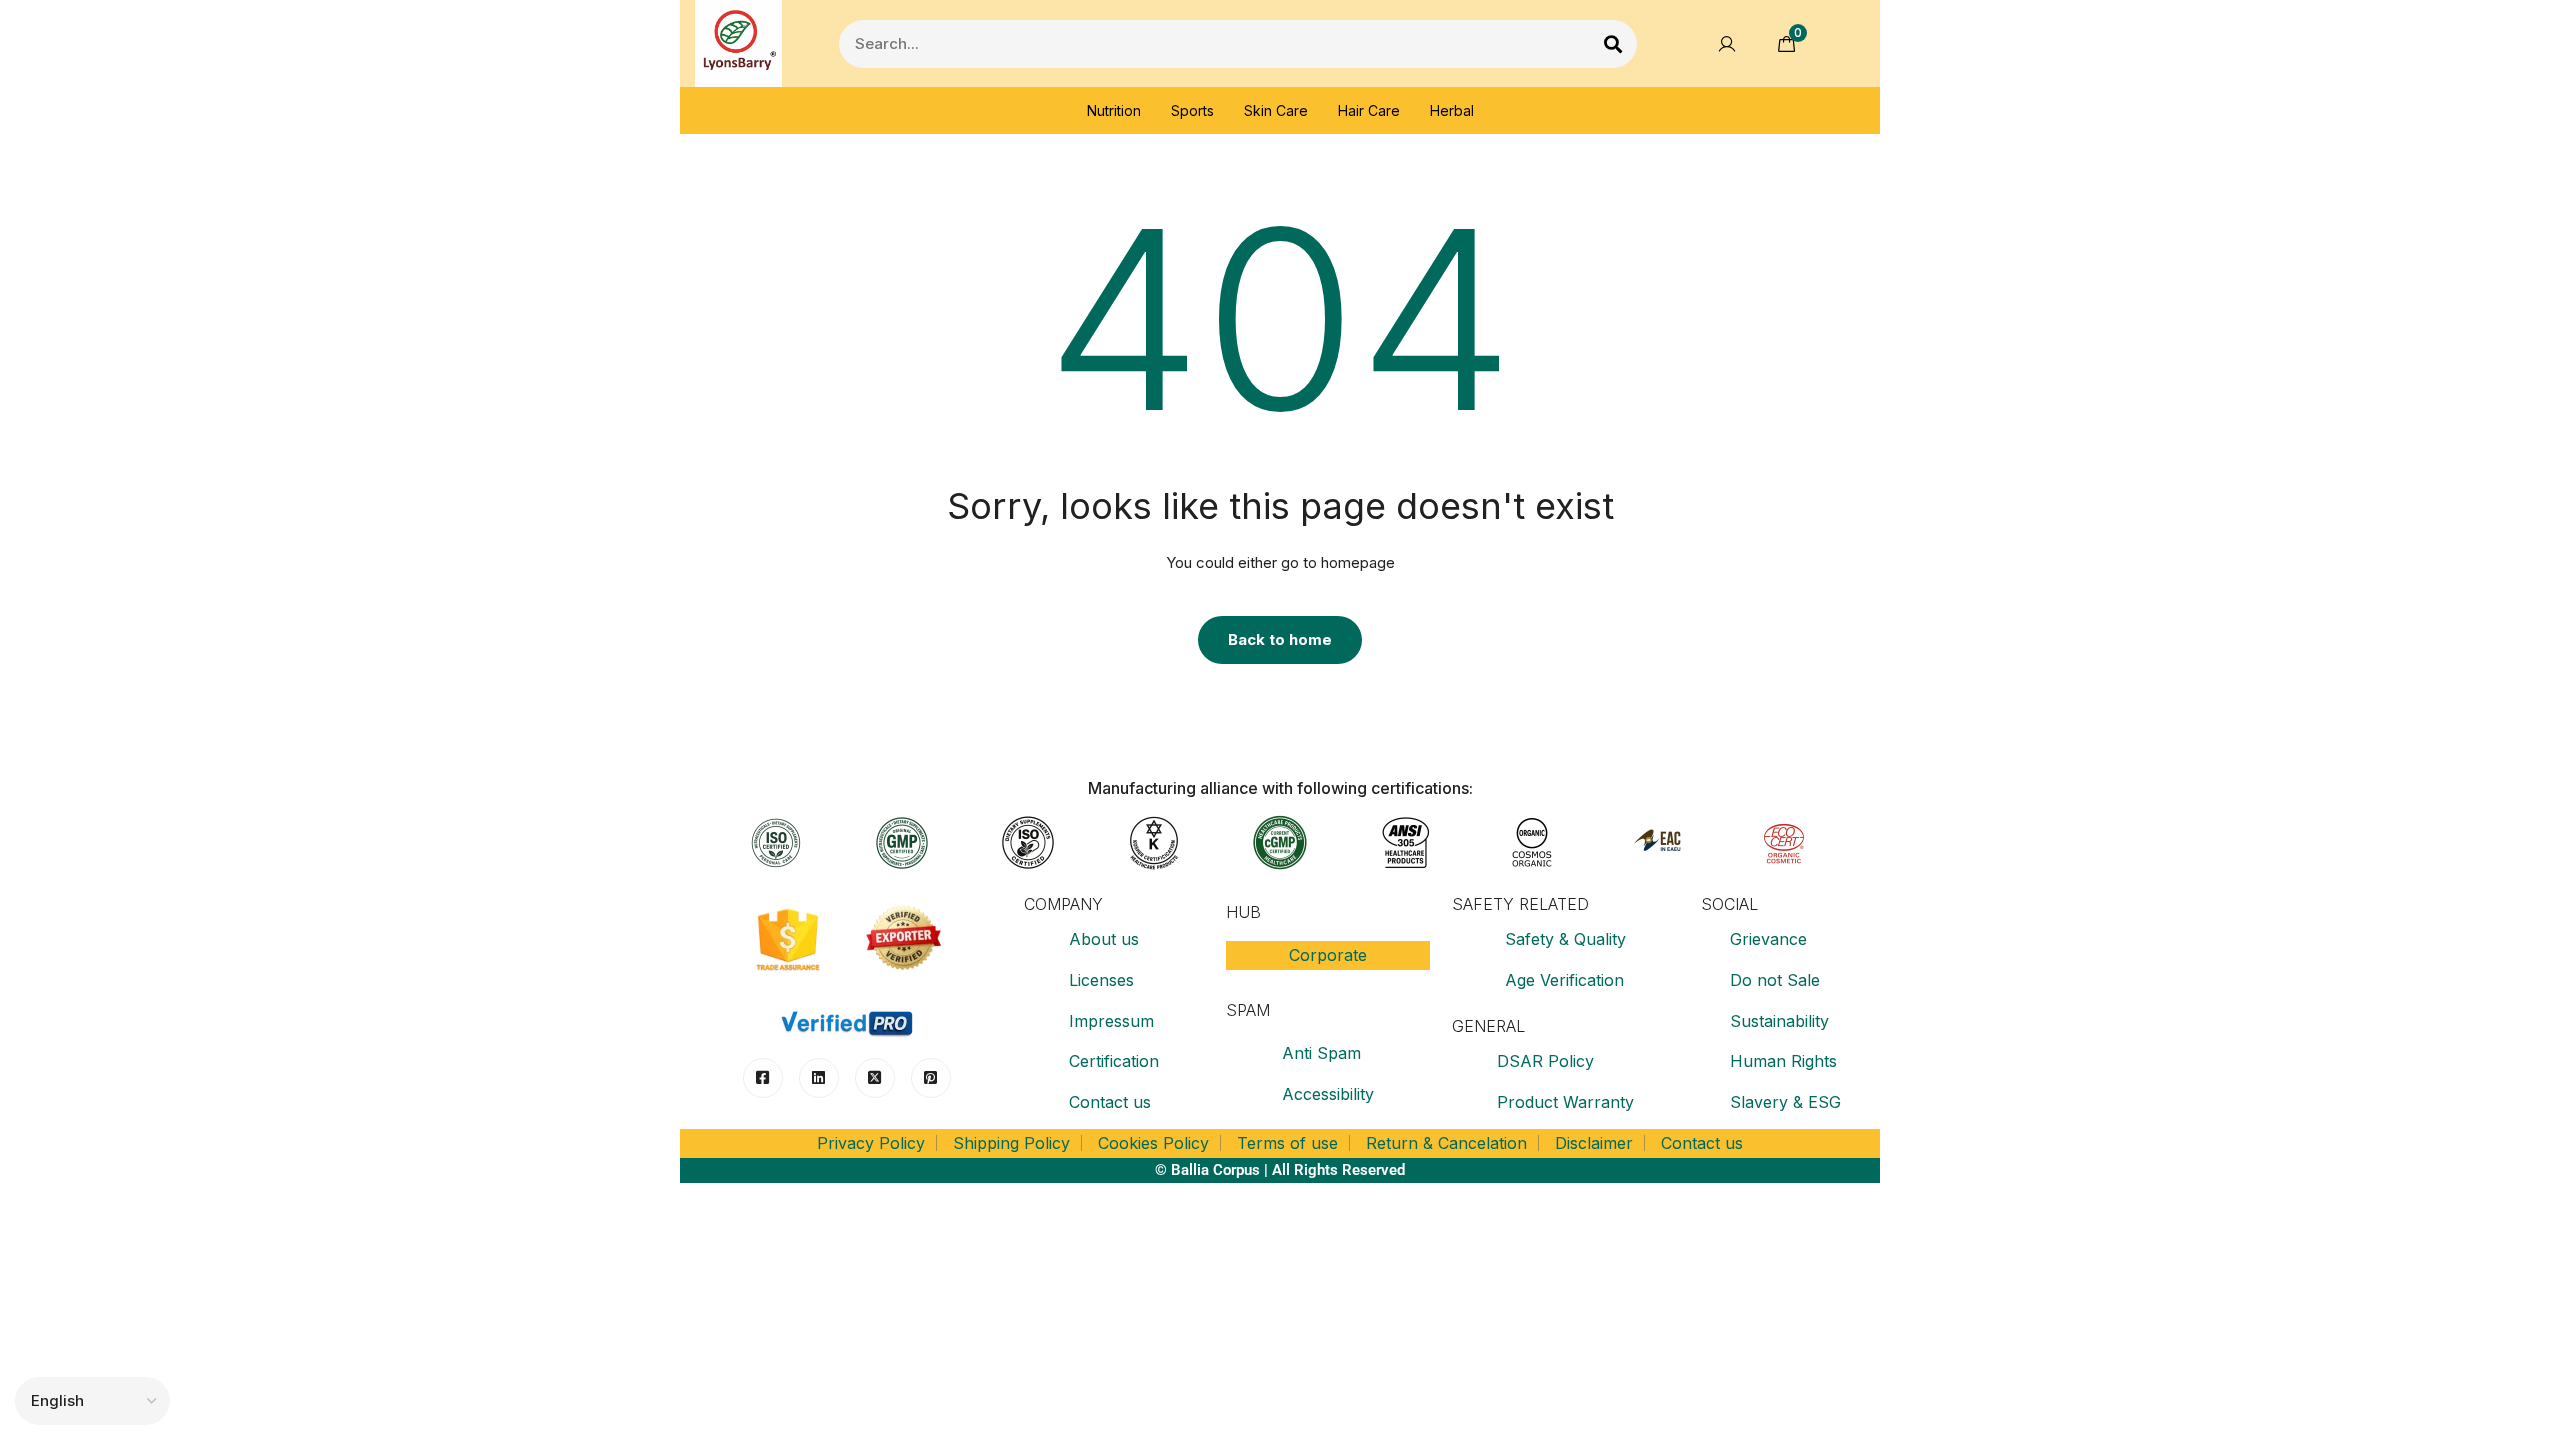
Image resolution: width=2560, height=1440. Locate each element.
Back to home (1280, 639)
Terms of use (1287, 1143)
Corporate (1328, 955)
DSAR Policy (1545, 1061)
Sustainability (1779, 1021)
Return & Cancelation (1446, 1143)
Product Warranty (1565, 1102)
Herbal (1452, 110)
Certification (1114, 1061)
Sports (1192, 110)
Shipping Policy (1011, 1143)
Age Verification (1564, 980)
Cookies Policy (1153, 1143)
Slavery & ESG (1785, 1102)
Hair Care (1369, 110)
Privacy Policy (871, 1143)
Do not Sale (1775, 980)
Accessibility (1328, 1094)
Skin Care (1276, 110)
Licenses (1101, 980)
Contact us (1110, 1102)
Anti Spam (1321, 1053)
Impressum (1111, 1021)
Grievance (1768, 939)
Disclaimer (1594, 1143)
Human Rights (1783, 1061)
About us (1104, 939)
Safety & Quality (1565, 939)
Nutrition (1114, 110)
